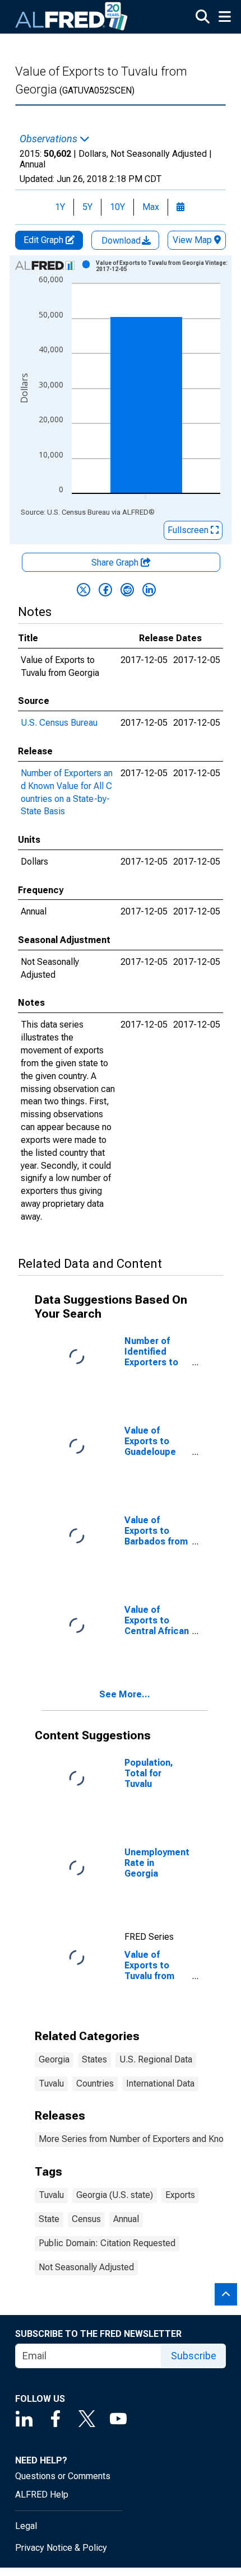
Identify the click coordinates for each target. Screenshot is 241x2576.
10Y (117, 207)
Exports (180, 2195)
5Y (87, 207)
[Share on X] (84, 590)
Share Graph (116, 563)
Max (151, 207)
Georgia (54, 2059)
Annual (126, 2219)
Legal (26, 2526)
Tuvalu (51, 2083)
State (49, 2219)
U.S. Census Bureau (59, 723)
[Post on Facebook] (105, 590)
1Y (60, 207)
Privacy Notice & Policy (61, 2548)
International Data (160, 2083)
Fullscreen (189, 530)
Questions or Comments (63, 2476)
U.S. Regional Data (156, 2059)
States (94, 2059)
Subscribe (194, 2356)
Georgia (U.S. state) (115, 2195)
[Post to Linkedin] (149, 590)
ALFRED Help (42, 2495)
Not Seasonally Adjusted (86, 2267)
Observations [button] (50, 139)
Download (122, 241)
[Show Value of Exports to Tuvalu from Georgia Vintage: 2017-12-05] (162, 266)
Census (86, 2219)
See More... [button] (125, 1694)
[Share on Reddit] (127, 590)
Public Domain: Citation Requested (107, 2243)
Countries (95, 2083)
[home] (72, 17)
